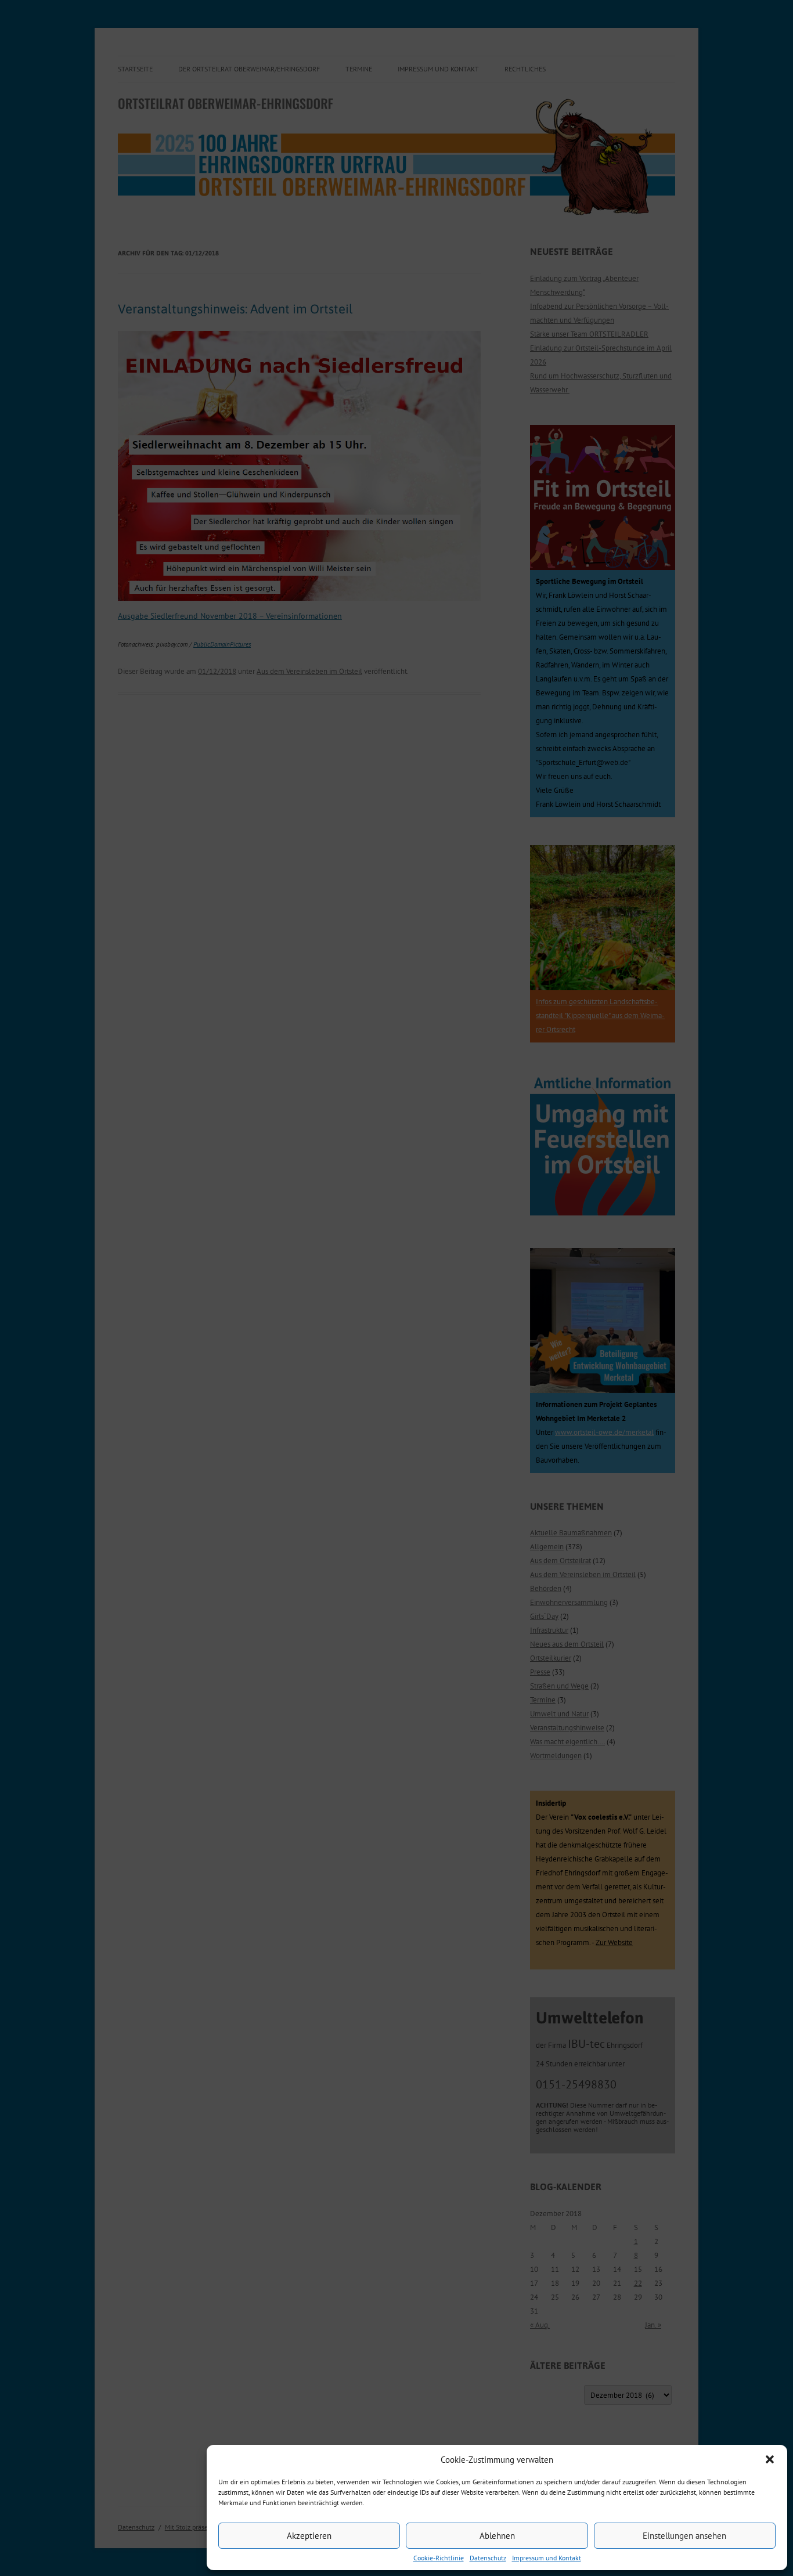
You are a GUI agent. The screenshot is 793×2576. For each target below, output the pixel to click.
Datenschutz (488, 2558)
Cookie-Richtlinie (439, 2558)
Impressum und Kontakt (547, 2558)
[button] (770, 2459)
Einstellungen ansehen (684, 2536)
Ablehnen (497, 2536)
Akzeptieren (309, 2536)
